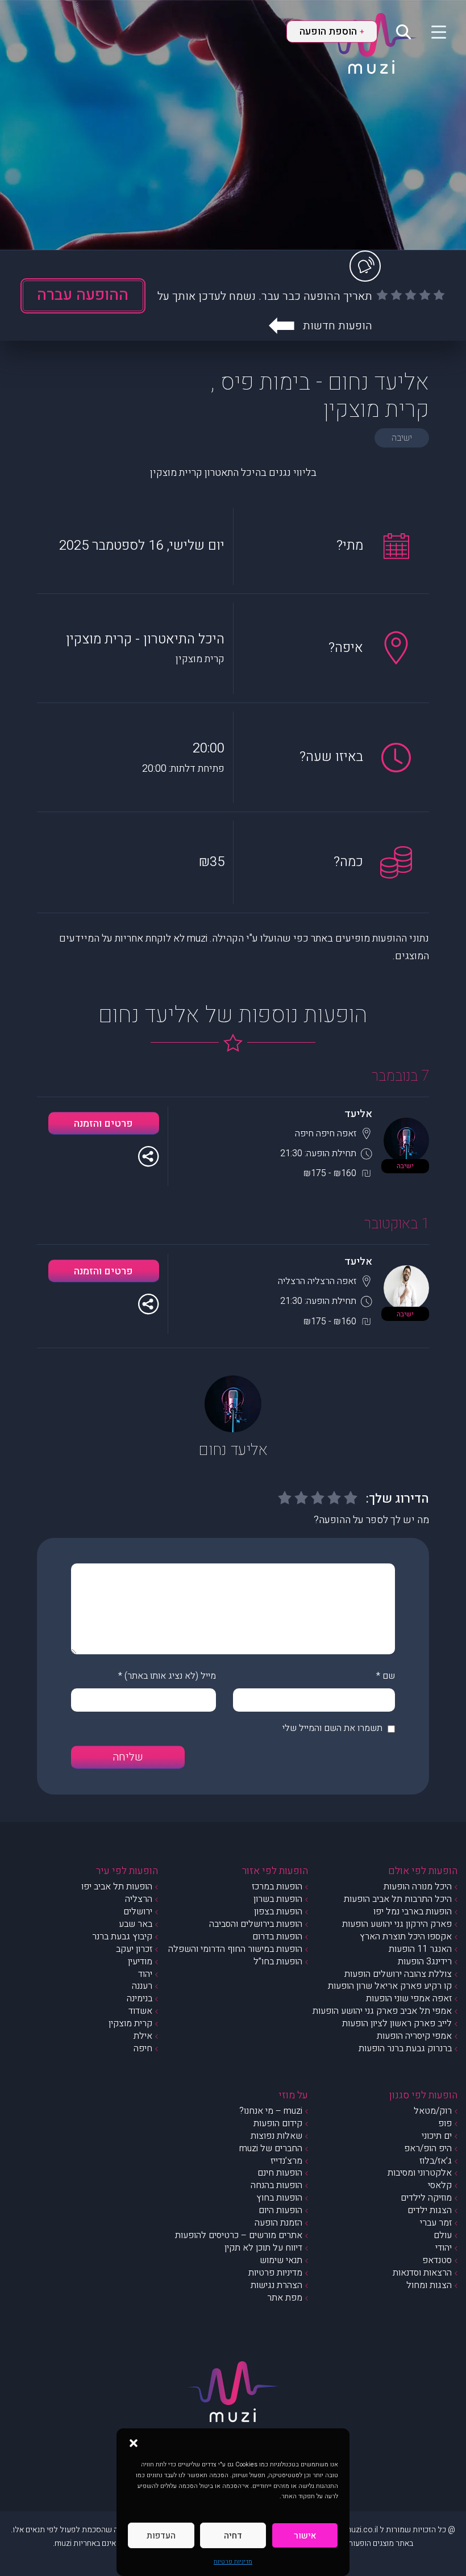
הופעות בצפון (278, 1912)
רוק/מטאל (433, 2111)
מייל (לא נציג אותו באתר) (170, 1676)
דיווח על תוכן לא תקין (263, 2248)
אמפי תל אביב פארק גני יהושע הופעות (382, 2011)
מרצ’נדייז (286, 2161)
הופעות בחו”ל (278, 1962)
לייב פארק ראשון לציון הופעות (397, 2023)
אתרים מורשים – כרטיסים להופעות (239, 2235)
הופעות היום (280, 2210)
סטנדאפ (437, 2260)
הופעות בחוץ (279, 2198)
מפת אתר (285, 2298)
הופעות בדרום (277, 1937)
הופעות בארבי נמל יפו (413, 1912)
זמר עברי (436, 2223)
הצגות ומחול (429, 2285)
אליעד (358, 1114)
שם (389, 1676)
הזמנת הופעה (278, 2223)
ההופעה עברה (83, 295)
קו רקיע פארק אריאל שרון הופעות (390, 1986)
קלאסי (440, 2185)
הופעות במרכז (277, 1887)
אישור (305, 2536)
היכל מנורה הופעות (418, 1887)
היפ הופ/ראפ (428, 2148)
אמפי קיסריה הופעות (414, 2036)
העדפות (161, 2536)
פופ (445, 2123)
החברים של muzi (271, 2148)
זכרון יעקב (134, 1949)
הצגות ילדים (430, 2210)
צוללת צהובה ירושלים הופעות (398, 1974)
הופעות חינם (280, 2173)
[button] (134, 2443)
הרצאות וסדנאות (422, 2273)
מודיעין (140, 1962)
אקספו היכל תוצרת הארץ (406, 1937)
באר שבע (136, 1924)
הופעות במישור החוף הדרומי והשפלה (235, 1949)
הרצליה (139, 1899)
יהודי (444, 2248)
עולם (443, 2235)
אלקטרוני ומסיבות (420, 2173)
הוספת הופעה (332, 32)
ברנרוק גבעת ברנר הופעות (405, 2048)
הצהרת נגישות (276, 2285)
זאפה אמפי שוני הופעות (409, 1998)
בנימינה (140, 1998)
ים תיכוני (437, 2136)
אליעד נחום (233, 1450)
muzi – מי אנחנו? (271, 2111)
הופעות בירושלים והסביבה (256, 1924)
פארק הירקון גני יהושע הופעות (397, 1924)
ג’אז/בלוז (436, 2161)
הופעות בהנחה (276, 2185)
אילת (143, 2036)
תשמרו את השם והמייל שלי (332, 1728)
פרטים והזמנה (103, 1124)
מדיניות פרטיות (233, 2562)
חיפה (143, 2048)
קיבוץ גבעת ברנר (122, 1937)
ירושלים (138, 1912)
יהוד (145, 1974)
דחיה (233, 2536)
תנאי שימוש (281, 2260)
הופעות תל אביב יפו (117, 1887)
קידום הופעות (278, 2123)
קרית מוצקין (130, 2023)
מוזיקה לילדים (426, 2198)
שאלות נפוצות (276, 2136)
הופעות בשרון (278, 1899)
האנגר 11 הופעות (420, 1949)
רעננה (142, 1986)
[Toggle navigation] (432, 31)
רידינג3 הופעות (425, 1962)
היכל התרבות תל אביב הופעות (398, 1899)
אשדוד (140, 2011)
